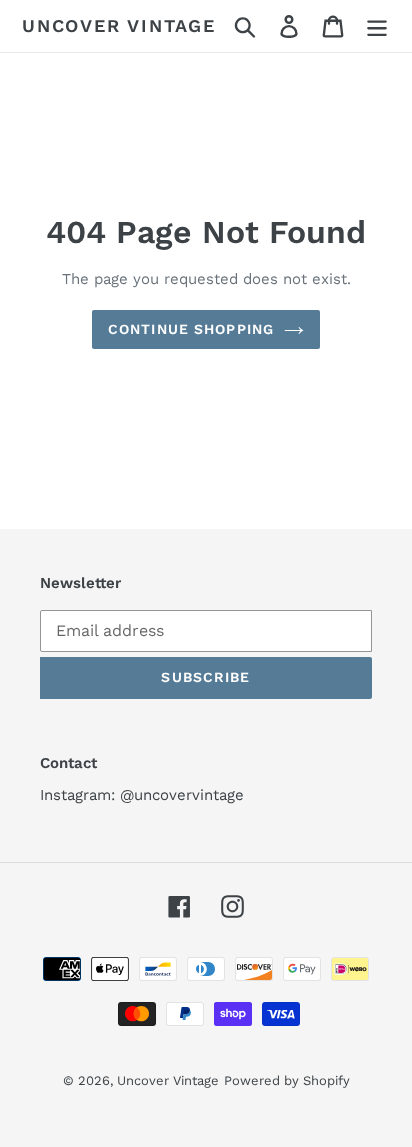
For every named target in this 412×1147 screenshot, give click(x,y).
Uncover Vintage (119, 25)
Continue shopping (191, 329)
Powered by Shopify (287, 1080)
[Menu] (377, 26)
